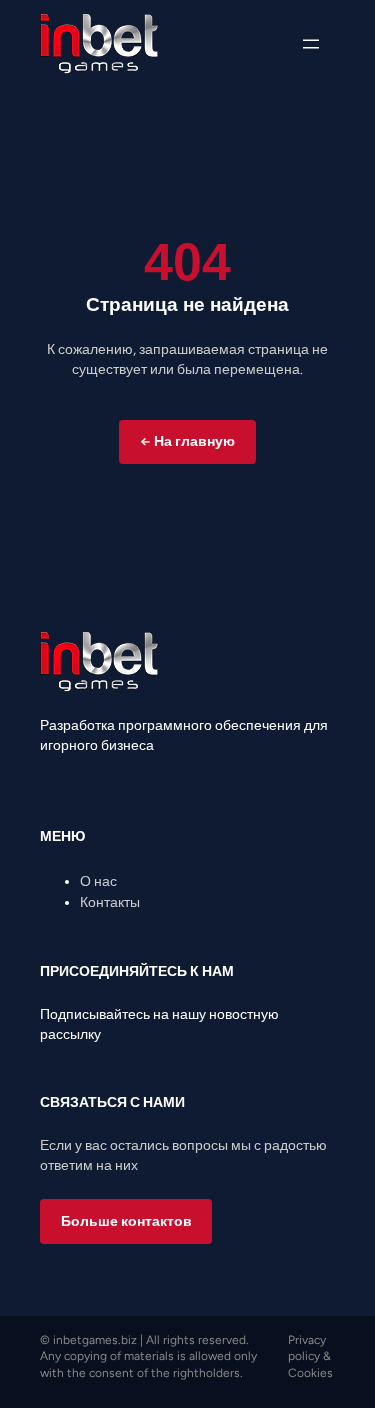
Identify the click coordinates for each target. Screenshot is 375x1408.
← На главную (187, 441)
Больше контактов (126, 1221)
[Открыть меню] (311, 44)
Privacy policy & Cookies (310, 1357)
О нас (98, 881)
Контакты (110, 902)
